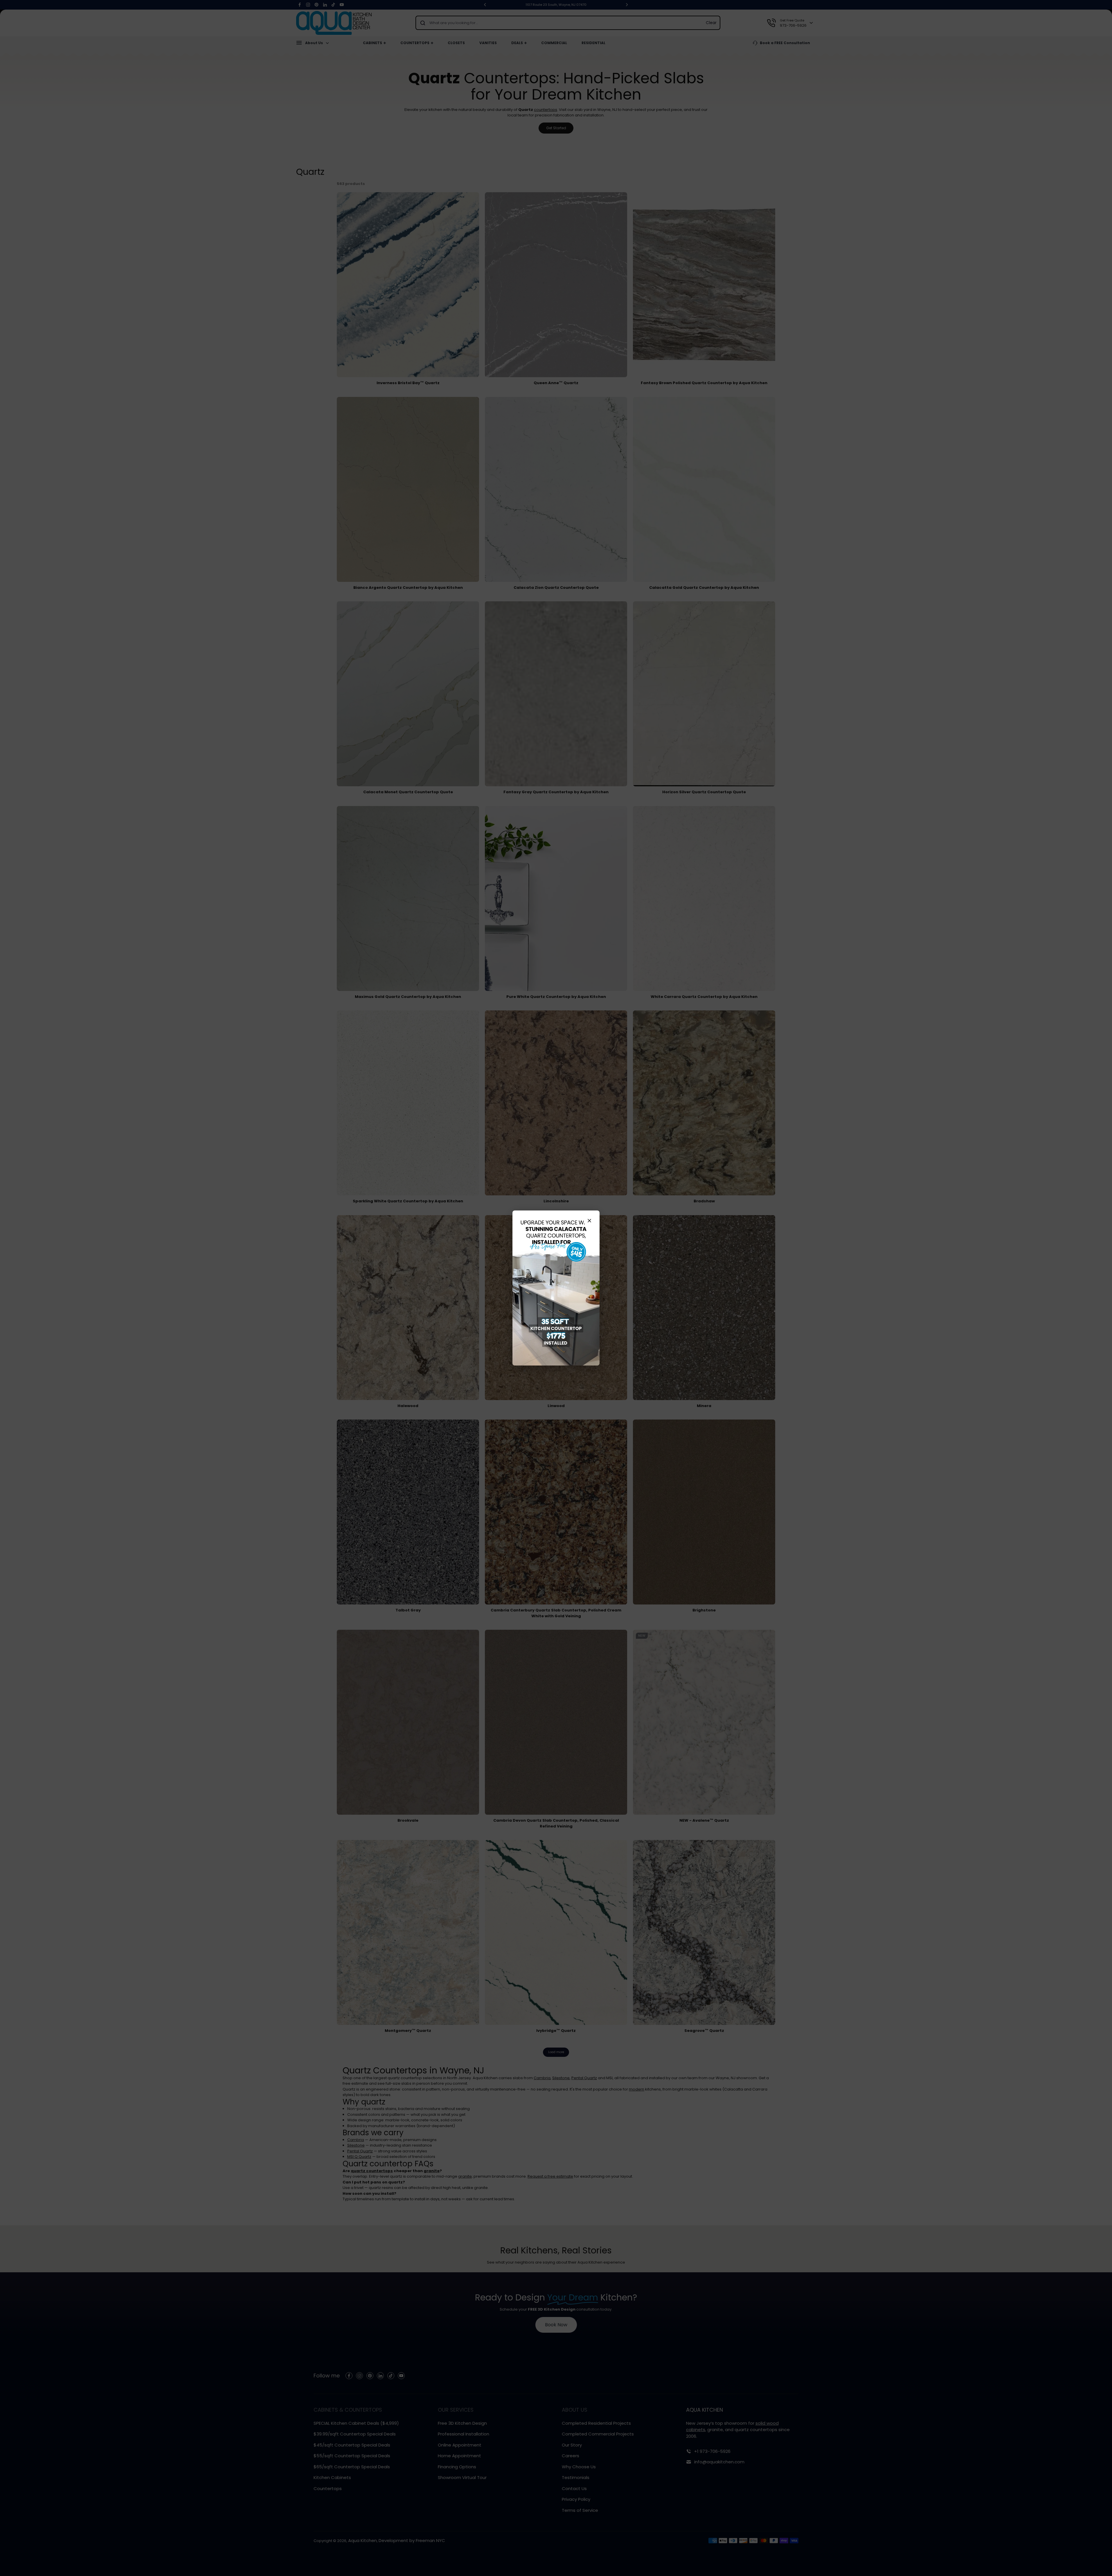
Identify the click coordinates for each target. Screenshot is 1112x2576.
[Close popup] (589, 1221)
